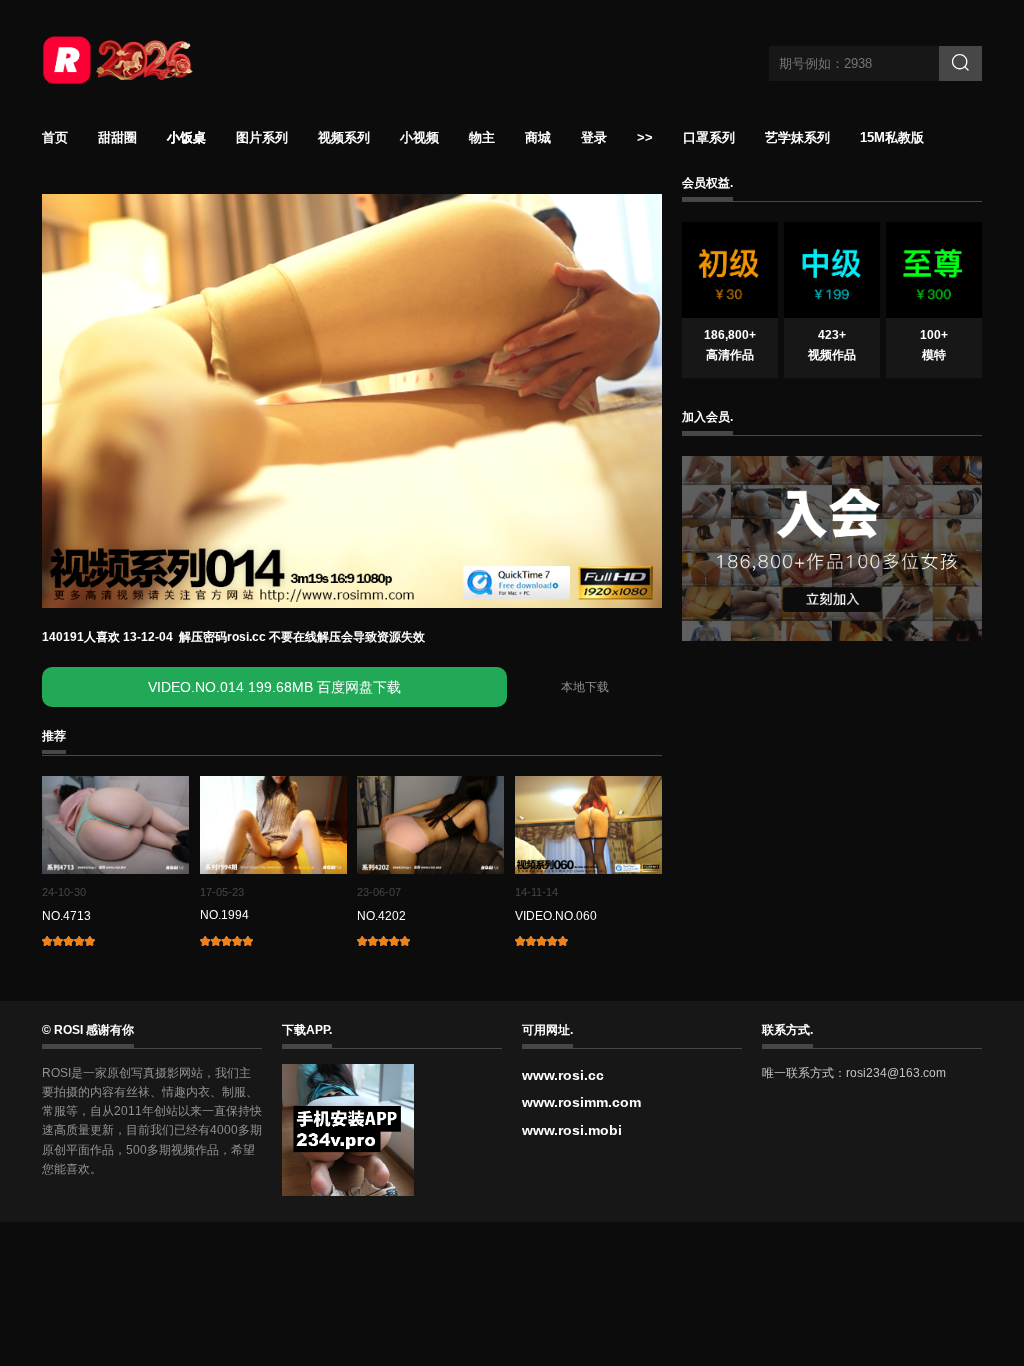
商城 (538, 138)
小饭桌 (186, 138)
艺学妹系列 (797, 138)
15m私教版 (892, 138)
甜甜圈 (117, 138)
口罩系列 (709, 138)
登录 (594, 138)
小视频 (419, 138)
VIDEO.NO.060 (556, 916)
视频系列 (344, 138)
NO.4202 (381, 916)
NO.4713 (66, 916)
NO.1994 (224, 915)
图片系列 (262, 138)
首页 (55, 138)
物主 (482, 138)
